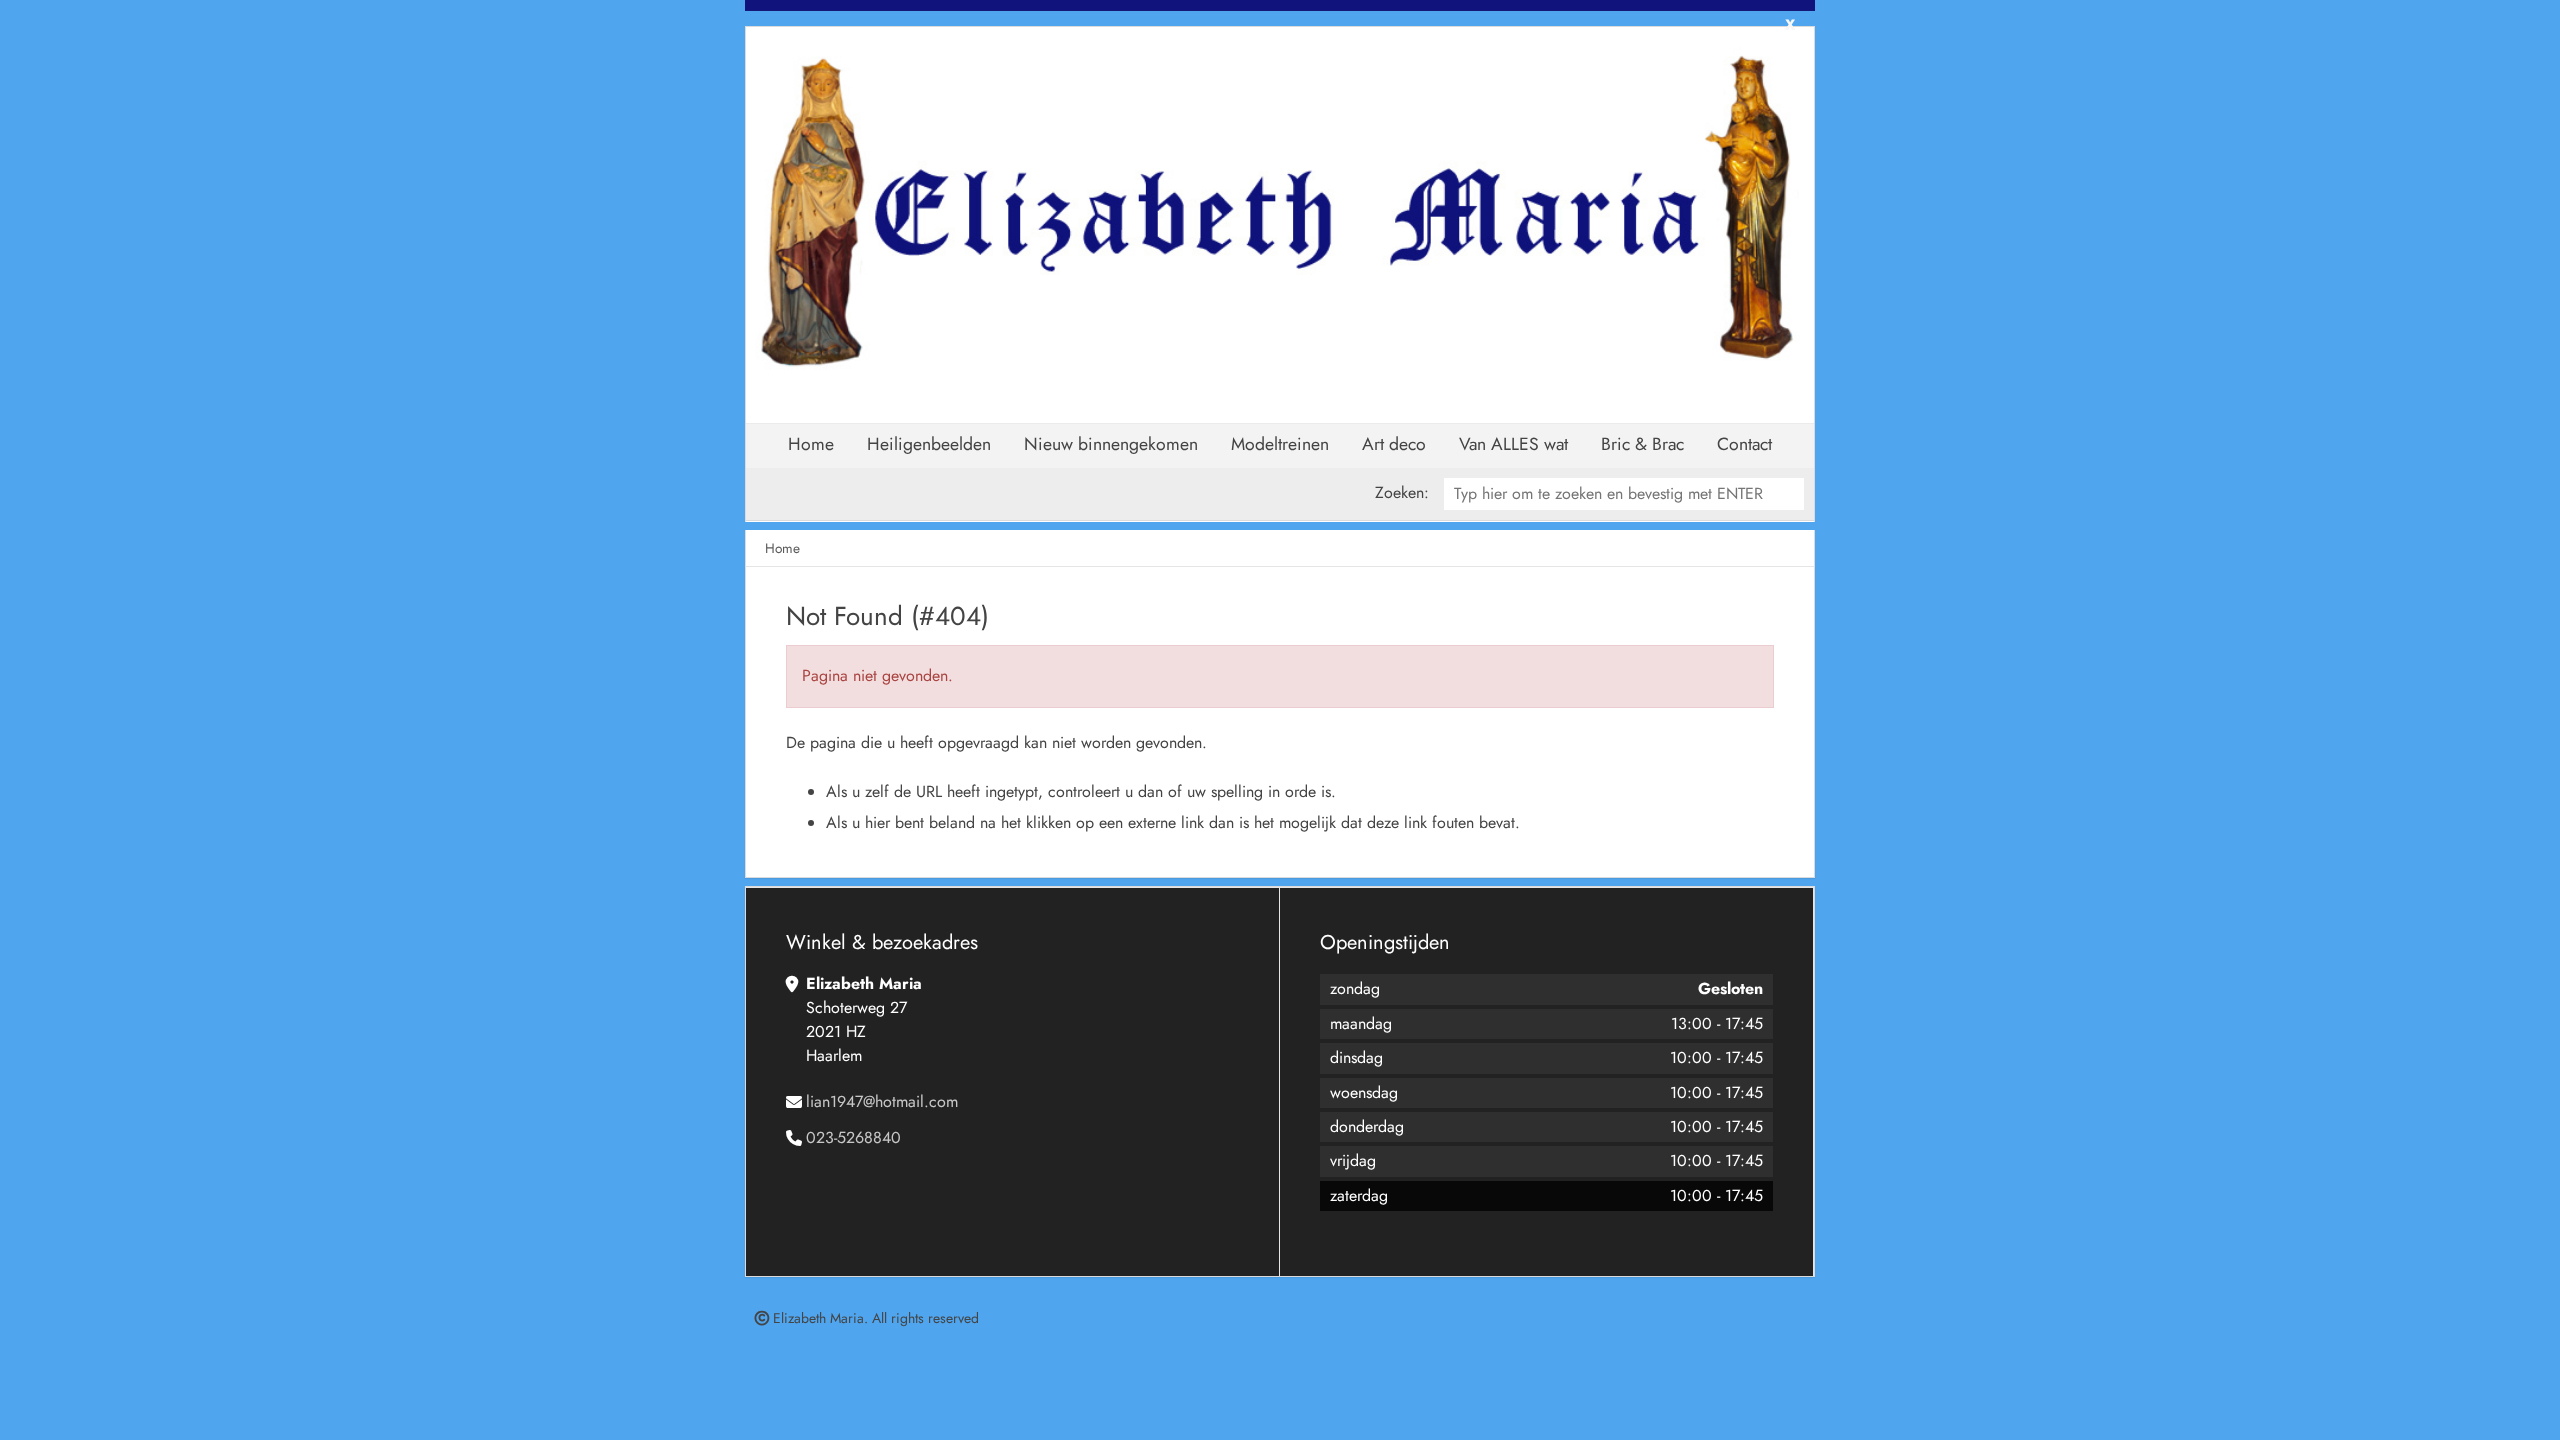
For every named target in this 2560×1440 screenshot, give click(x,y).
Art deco (1394, 444)
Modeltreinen (1280, 444)
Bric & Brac (1642, 444)
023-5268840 (853, 1137)
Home (811, 444)
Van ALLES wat (1513, 444)
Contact (1744, 444)
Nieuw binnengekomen (1111, 444)
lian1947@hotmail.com (882, 1101)
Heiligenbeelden (929, 444)
